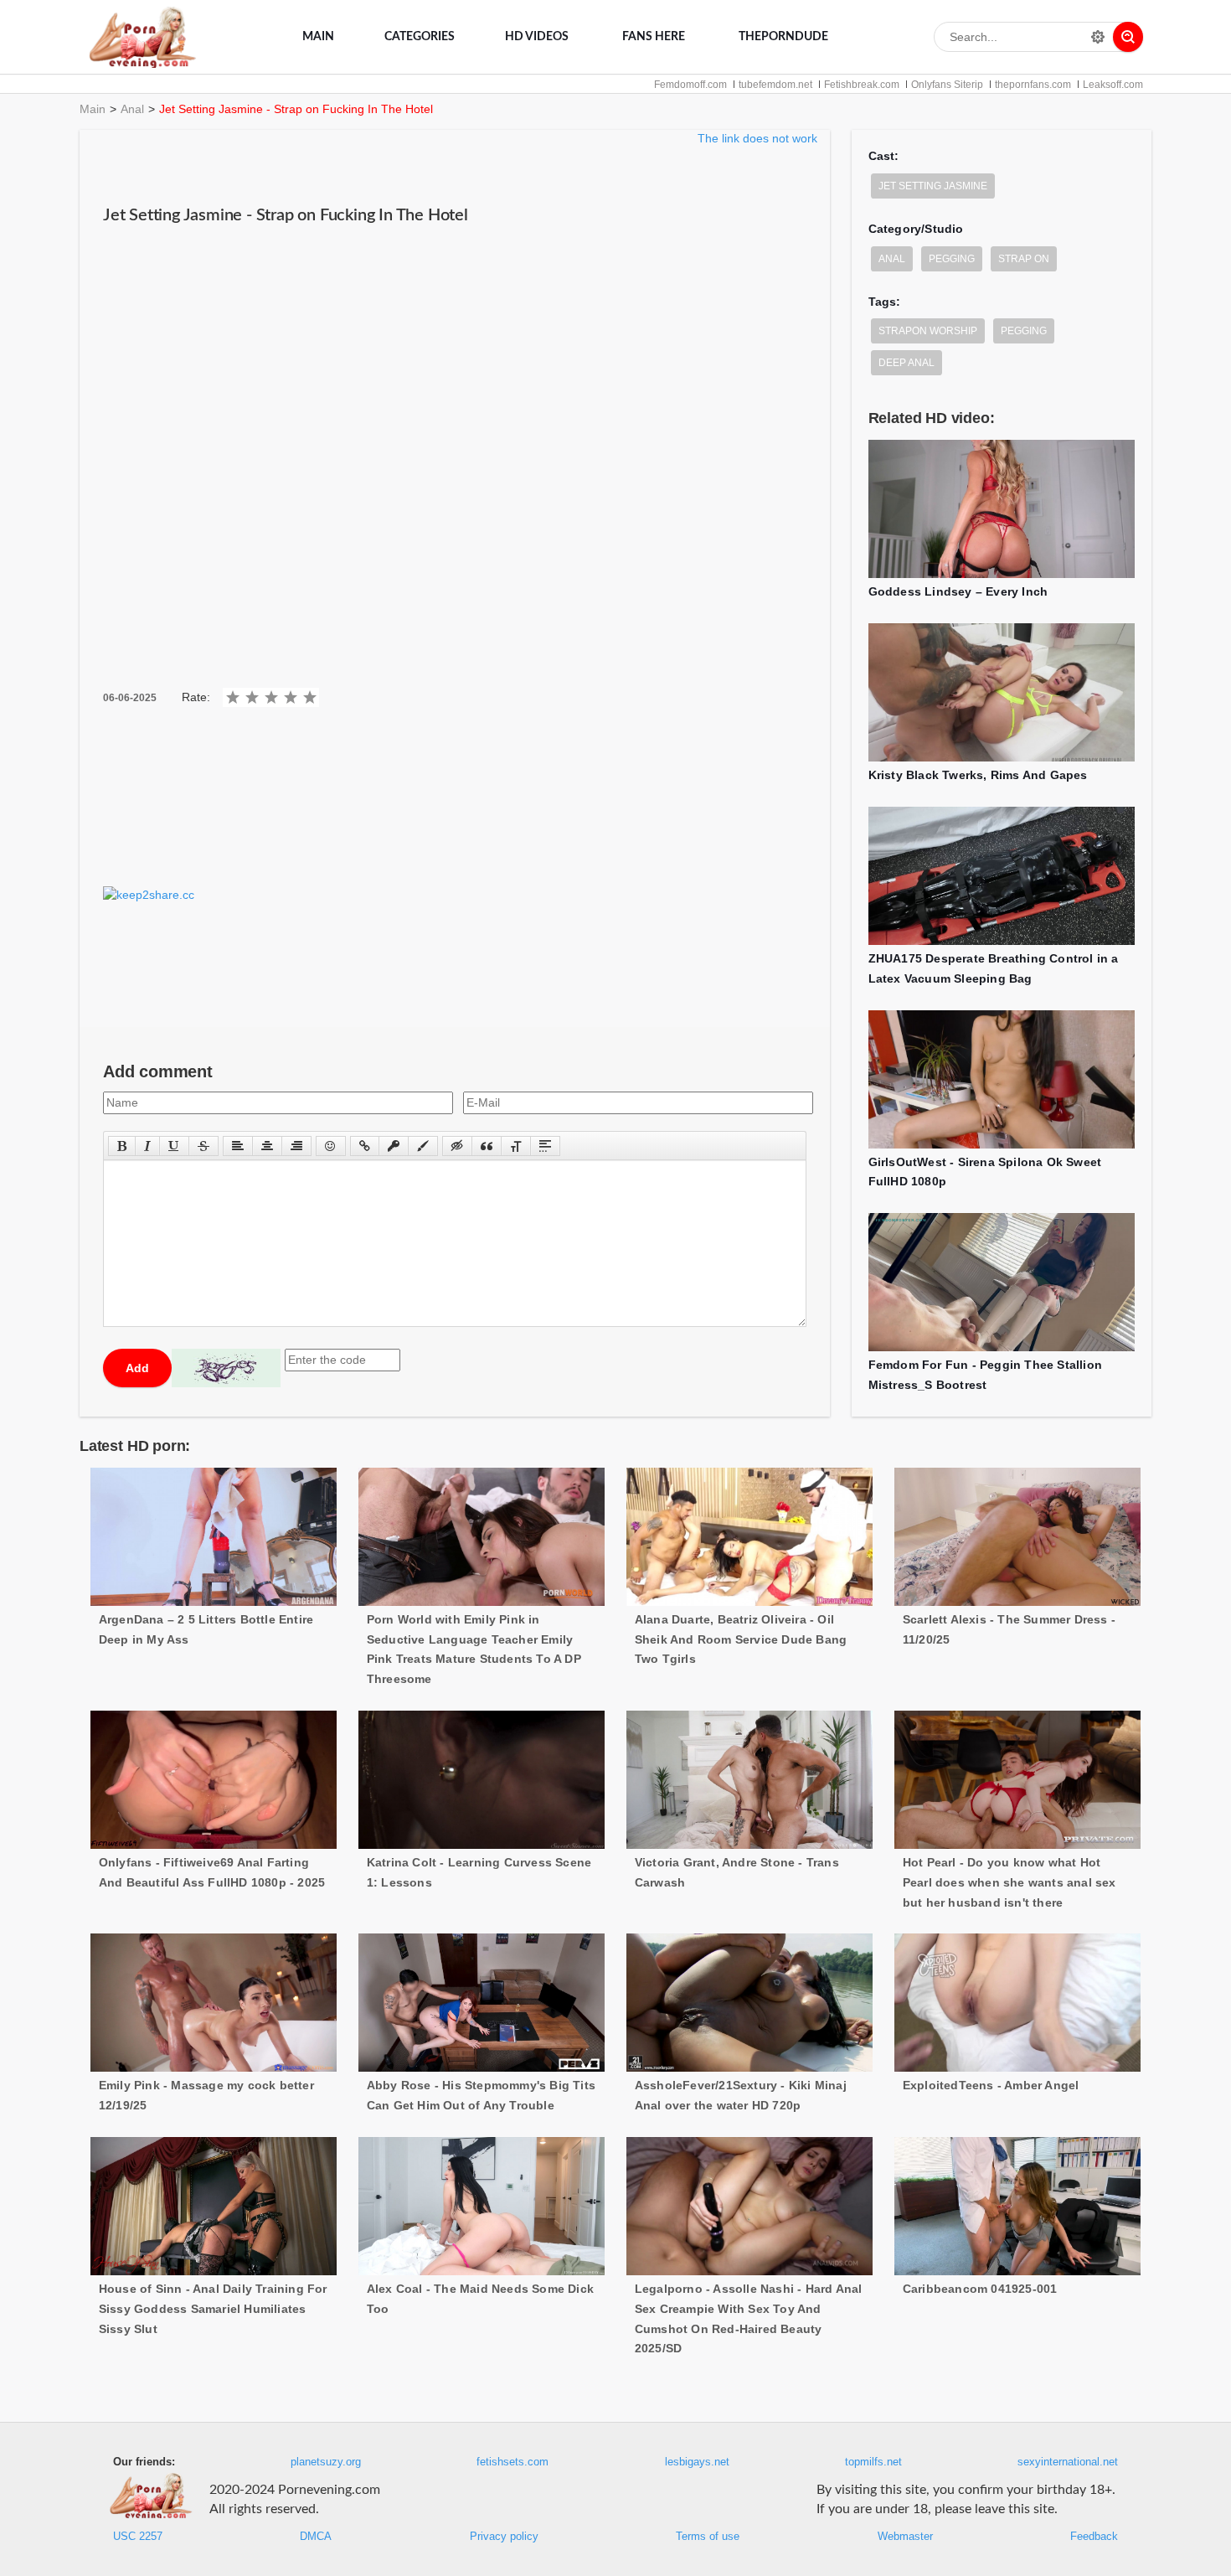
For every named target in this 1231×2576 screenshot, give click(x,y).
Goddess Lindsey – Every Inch (958, 591)
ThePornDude (783, 37)
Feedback (1094, 2537)
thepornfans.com (1033, 85)
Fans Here (654, 37)
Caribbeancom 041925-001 (980, 2289)
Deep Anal (907, 363)
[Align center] (267, 1146)
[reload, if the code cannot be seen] (226, 1368)
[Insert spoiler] (545, 1146)
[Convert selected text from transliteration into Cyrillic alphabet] (516, 1146)
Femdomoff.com (690, 85)
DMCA (316, 2537)
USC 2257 (138, 2537)
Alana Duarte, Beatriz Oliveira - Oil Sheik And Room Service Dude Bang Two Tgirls (741, 1639)
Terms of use (708, 2537)
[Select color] (423, 1146)
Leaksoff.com (1113, 85)
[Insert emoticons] (331, 1146)
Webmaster (905, 2537)
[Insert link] (365, 1146)
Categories (420, 37)
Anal (132, 109)
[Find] (1128, 37)
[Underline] (174, 1146)
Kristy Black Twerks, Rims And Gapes (978, 775)
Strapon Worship (928, 331)
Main (318, 37)
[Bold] (122, 1146)
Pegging (952, 259)
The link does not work (757, 138)
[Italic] (147, 1146)
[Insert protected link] (394, 1146)
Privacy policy (504, 2537)
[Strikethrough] (203, 1146)
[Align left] (238, 1146)
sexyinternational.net (1068, 2462)
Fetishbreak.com (862, 85)
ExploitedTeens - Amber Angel (991, 2085)
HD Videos (537, 37)
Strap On (1024, 259)
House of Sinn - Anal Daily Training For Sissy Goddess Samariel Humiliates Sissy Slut (213, 2309)
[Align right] (296, 1146)
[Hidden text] (457, 1146)
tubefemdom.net (775, 85)
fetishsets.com (512, 2462)
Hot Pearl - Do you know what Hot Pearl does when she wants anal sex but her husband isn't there (1010, 1882)
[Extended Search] (1098, 37)
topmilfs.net (873, 2462)
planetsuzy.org (326, 2462)
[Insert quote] (487, 1146)
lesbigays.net (697, 2462)
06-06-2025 (130, 698)
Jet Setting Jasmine (933, 186)
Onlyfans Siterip (947, 85)
